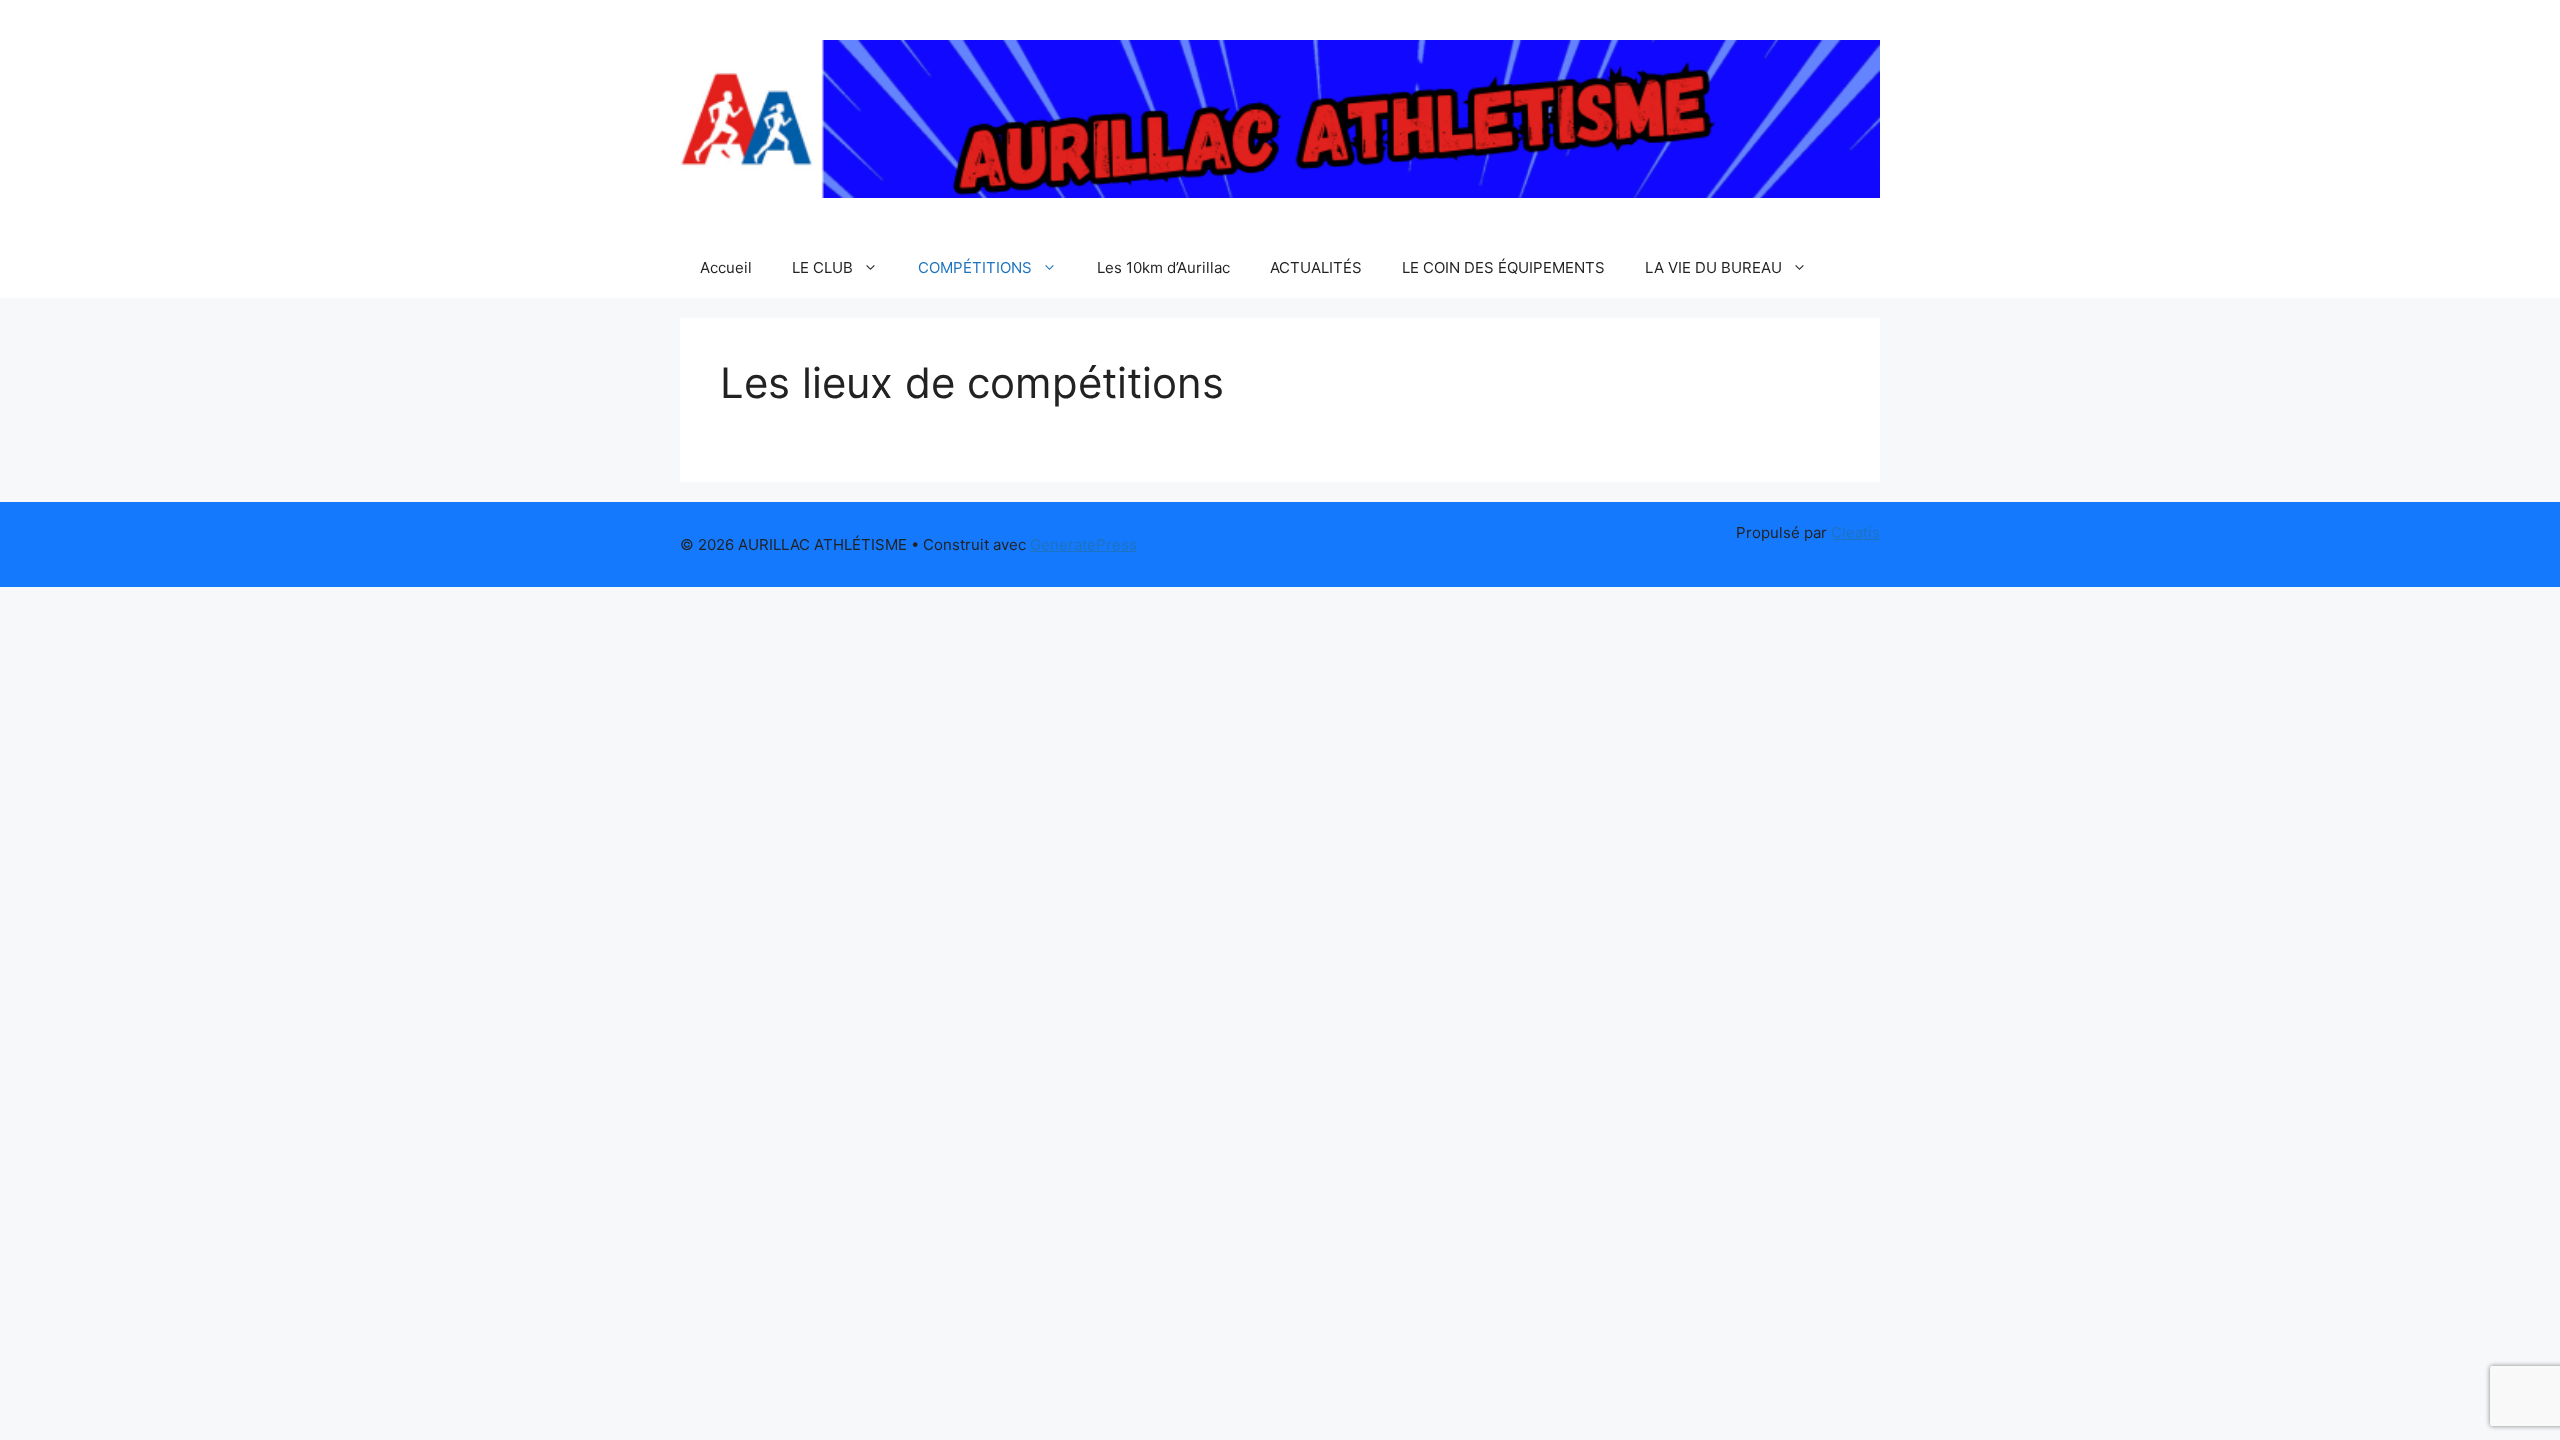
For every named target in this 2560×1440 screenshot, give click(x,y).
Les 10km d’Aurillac (1163, 267)
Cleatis (1855, 532)
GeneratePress (1083, 544)
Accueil (726, 267)
